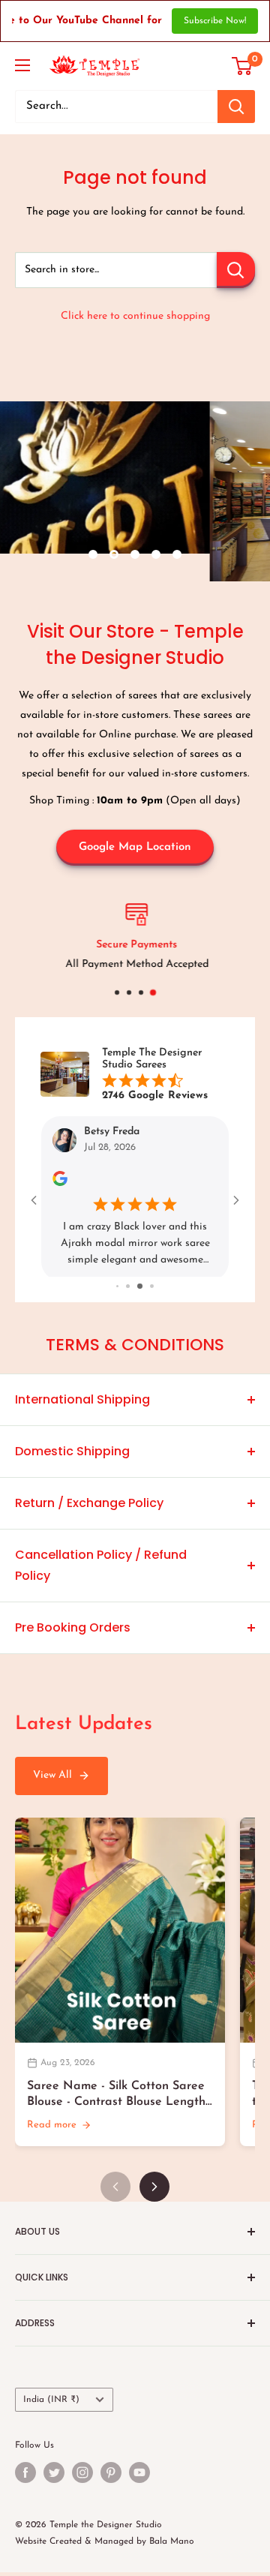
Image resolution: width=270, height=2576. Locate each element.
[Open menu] (22, 65)
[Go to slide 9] (140, 1290)
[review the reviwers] (60, 1183)
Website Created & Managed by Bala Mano (105, 2545)
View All (52, 1779)
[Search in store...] (236, 270)
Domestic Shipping (72, 1454)
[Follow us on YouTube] (139, 2475)
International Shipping (82, 1402)
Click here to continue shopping (135, 316)
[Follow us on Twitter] (54, 2475)
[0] (243, 66)
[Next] (154, 2190)
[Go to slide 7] (117, 1290)
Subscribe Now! (215, 21)
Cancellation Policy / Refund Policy (101, 1568)
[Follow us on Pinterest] (111, 2475)
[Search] (236, 107)
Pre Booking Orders (73, 1630)
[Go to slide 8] (128, 1290)
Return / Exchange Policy (89, 1506)
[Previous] (115, 2190)
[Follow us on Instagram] (82, 2475)
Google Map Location (135, 847)
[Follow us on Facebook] (25, 2475)
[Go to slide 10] (152, 1290)
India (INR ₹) (51, 2403)
